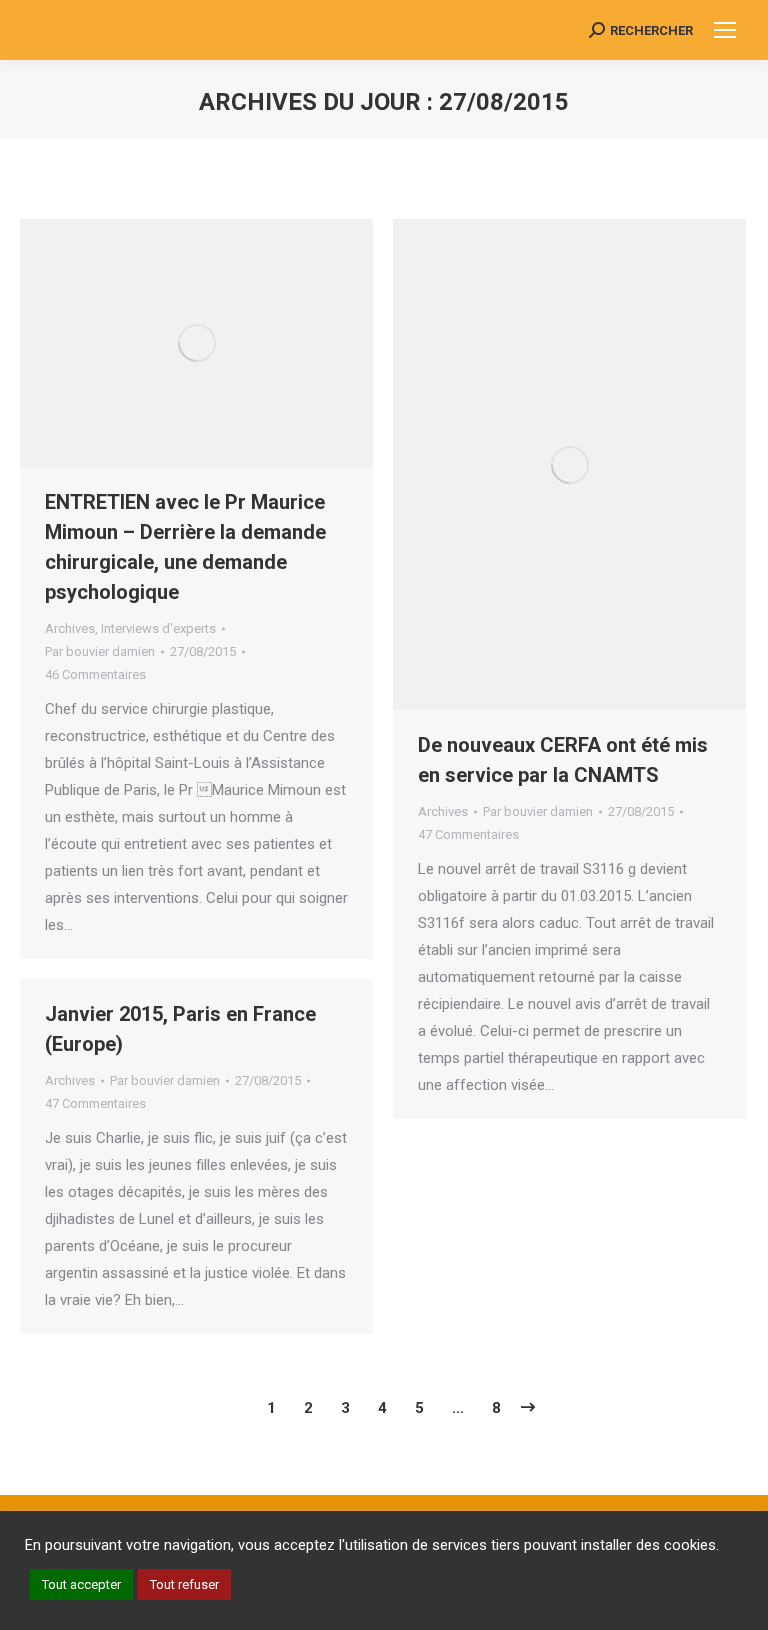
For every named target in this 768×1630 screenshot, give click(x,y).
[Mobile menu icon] (725, 30)
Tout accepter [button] (81, 1584)
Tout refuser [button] (184, 1584)
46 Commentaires (95, 674)
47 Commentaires (468, 834)
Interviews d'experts (158, 628)
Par (100, 651)
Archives (70, 628)
